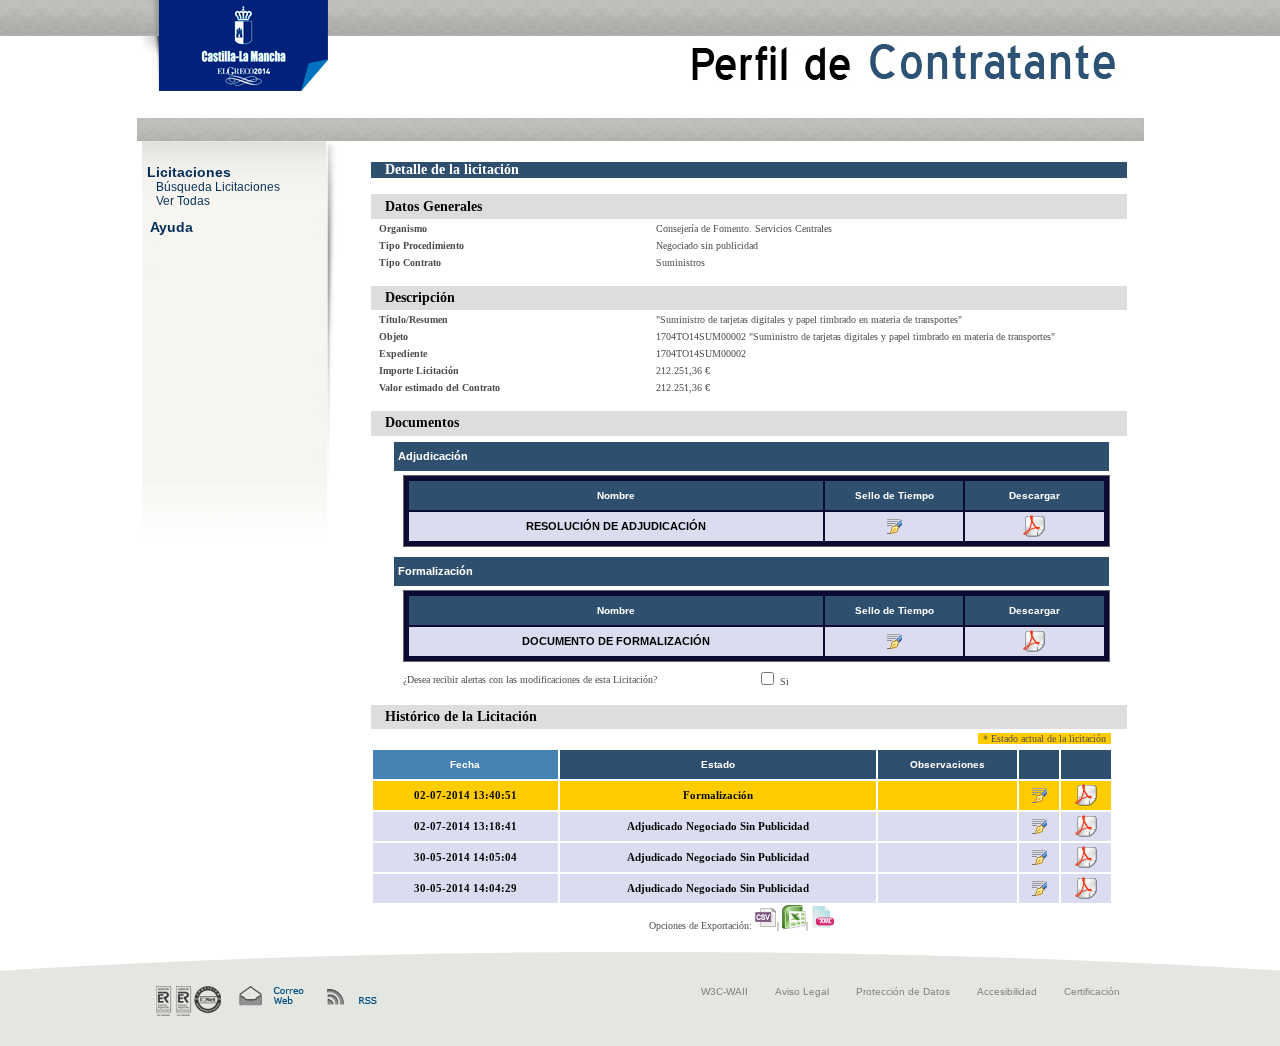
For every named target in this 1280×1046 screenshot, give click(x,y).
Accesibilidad (1007, 991)
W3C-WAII (724, 991)
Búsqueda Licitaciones (218, 186)
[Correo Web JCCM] (270, 996)
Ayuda (171, 226)
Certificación (1092, 991)
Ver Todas (183, 200)
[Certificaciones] (188, 1001)
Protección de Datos (903, 991)
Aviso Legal (802, 991)
